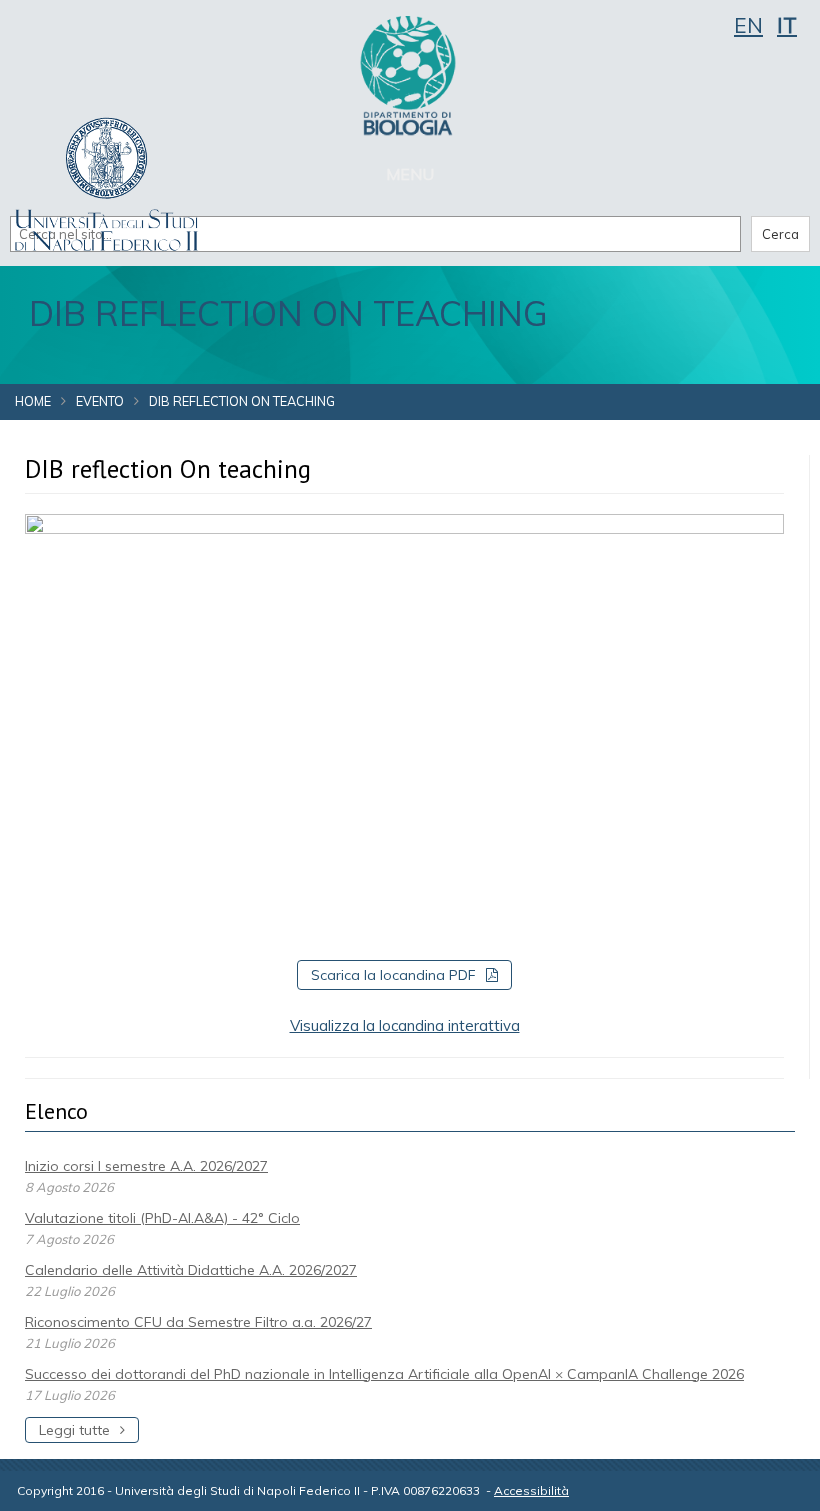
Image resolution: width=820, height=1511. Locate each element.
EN (748, 25)
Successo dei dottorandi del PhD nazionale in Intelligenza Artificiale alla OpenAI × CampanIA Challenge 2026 (384, 1374)
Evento (100, 401)
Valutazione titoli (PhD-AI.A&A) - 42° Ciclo (162, 1218)
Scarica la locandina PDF (393, 975)
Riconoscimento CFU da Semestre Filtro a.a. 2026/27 (198, 1322)
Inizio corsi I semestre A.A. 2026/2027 (146, 1166)
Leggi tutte (74, 1430)
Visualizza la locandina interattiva (405, 1025)
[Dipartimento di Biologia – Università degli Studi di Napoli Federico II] (410, 75)
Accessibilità (531, 1490)
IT (787, 25)
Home (33, 401)
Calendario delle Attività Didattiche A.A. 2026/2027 (191, 1270)
